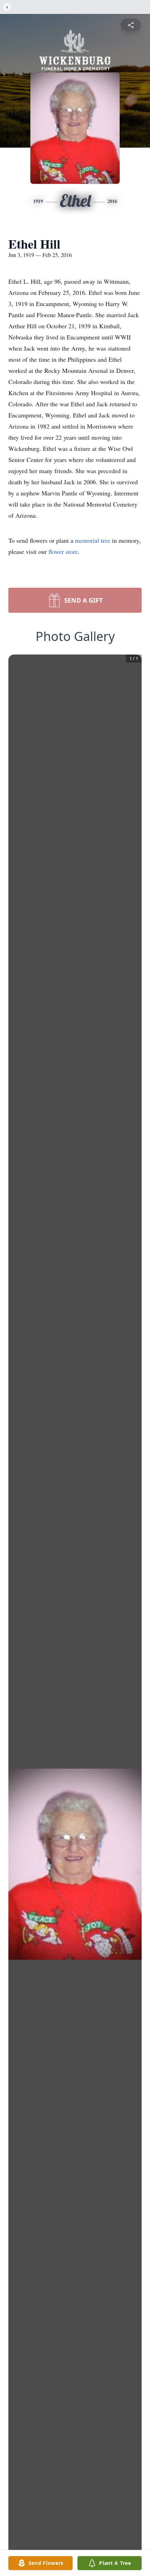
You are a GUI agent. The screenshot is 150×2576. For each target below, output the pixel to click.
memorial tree (93, 540)
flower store (63, 551)
